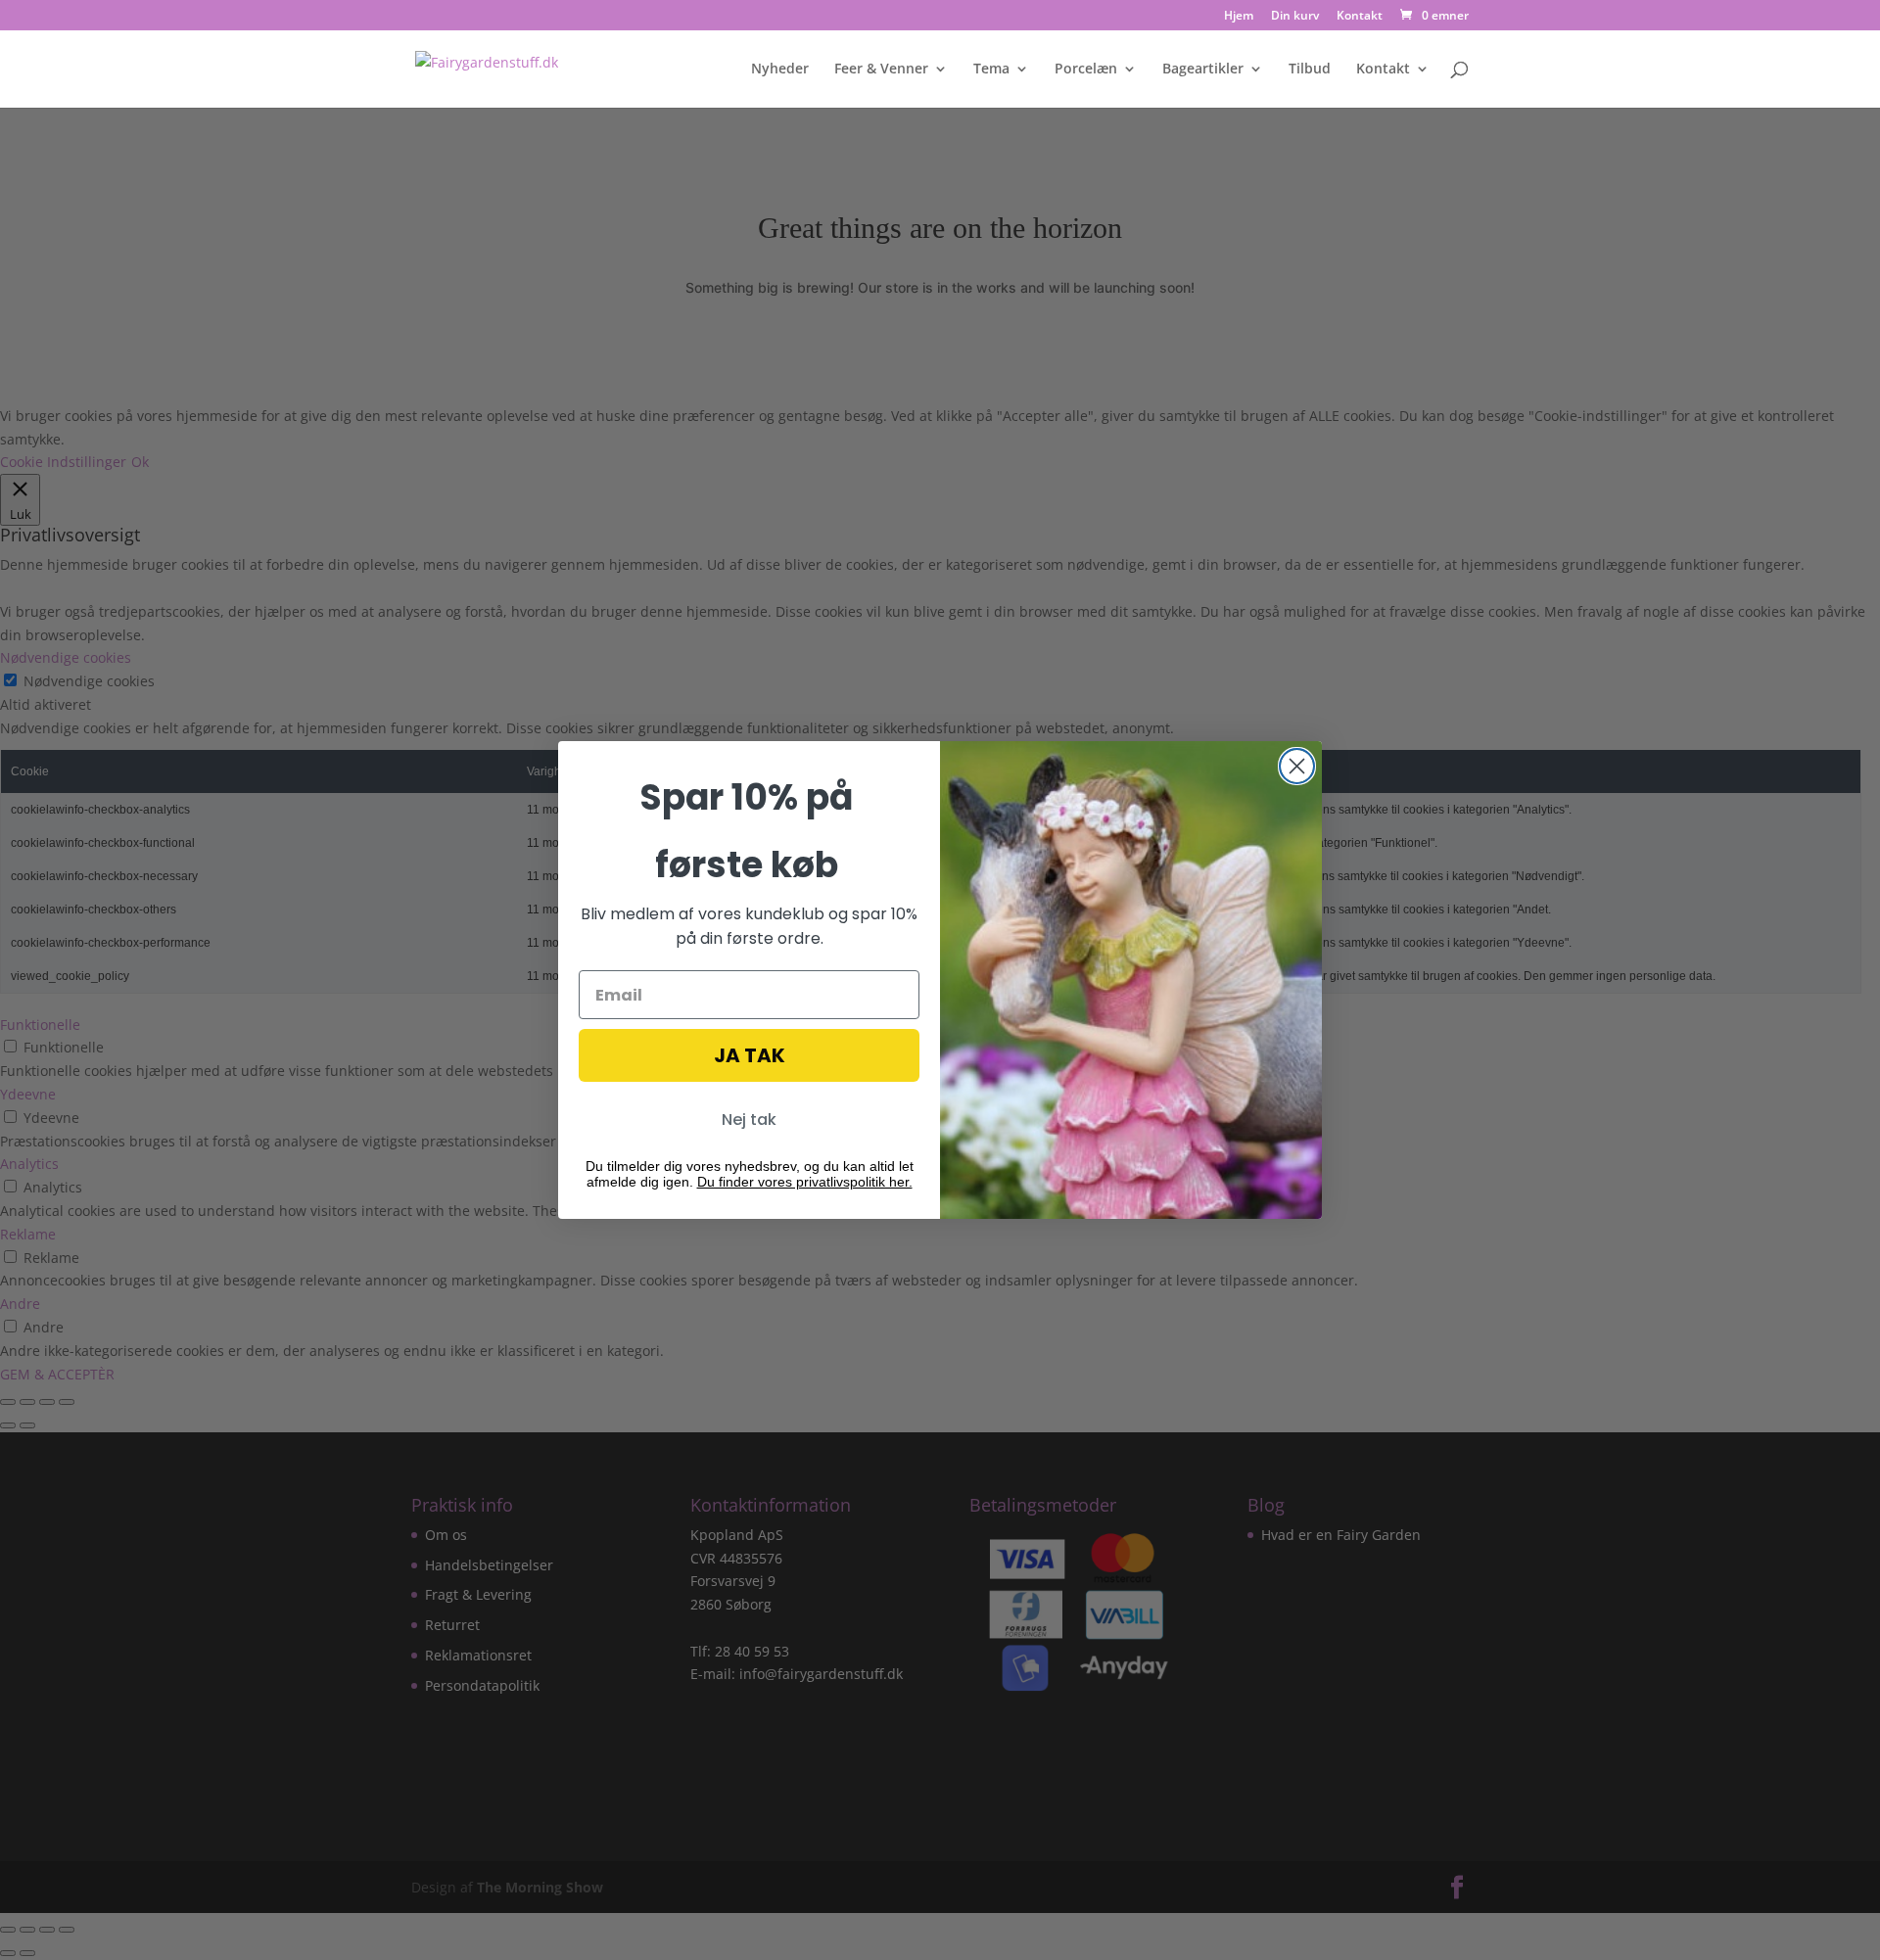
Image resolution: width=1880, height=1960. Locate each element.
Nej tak (749, 1120)
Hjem (1239, 17)
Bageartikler (1203, 70)
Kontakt (1360, 17)
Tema (991, 70)
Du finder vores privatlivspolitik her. (805, 1182)
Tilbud (1310, 70)
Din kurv (1295, 17)
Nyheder (780, 70)
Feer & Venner (881, 70)
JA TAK (750, 1055)
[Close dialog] (1297, 766)
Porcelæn (1086, 70)
